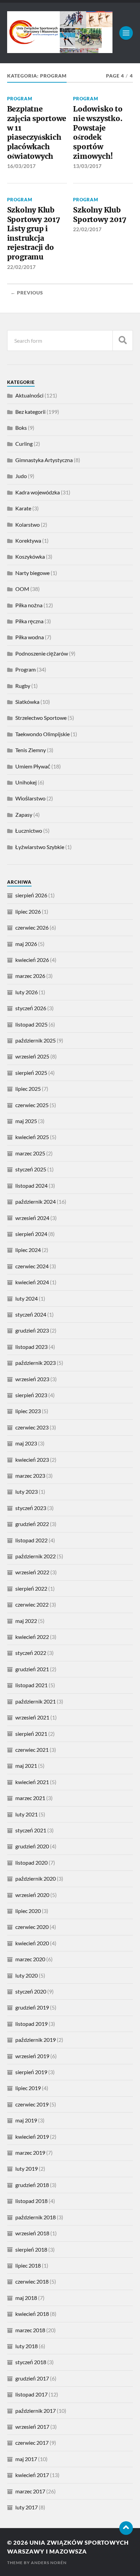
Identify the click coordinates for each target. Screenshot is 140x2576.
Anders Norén (49, 2563)
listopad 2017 (31, 2394)
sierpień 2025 (31, 1073)
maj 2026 (26, 944)
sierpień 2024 (31, 1234)
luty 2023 (27, 1492)
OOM (22, 589)
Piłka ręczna (29, 621)
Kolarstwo (28, 524)
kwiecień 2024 (32, 1282)
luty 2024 (27, 1298)
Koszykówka (30, 556)
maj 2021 (26, 1766)
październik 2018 (36, 2217)
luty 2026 (27, 992)
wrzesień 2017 (32, 2427)
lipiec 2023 (28, 1411)
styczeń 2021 (31, 1830)
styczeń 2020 (31, 1991)
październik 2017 (36, 2411)
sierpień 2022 (31, 1588)
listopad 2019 (31, 2024)
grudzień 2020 (32, 1846)
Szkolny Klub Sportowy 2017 (100, 215)
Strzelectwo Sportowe (41, 718)
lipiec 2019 (28, 2088)
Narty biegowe (32, 573)
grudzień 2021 (32, 1669)
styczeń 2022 (31, 1653)
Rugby (23, 686)
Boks (21, 428)
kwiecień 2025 (32, 1137)
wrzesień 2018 (32, 2233)
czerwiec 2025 (32, 1105)
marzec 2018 (30, 2330)
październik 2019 (36, 2040)
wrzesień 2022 (32, 1572)
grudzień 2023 (32, 1330)
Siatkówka (27, 702)
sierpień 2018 (31, 2249)
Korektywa (28, 540)
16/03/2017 (21, 166)
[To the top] (126, 2528)
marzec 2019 (30, 2153)
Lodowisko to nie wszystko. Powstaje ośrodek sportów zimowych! (98, 132)
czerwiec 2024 (32, 1266)
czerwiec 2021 (32, 1750)
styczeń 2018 (31, 2362)
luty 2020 (27, 1975)
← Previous (27, 293)
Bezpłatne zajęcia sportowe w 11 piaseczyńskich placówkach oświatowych (37, 132)
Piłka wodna (30, 637)
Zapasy (24, 815)
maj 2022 (26, 1621)
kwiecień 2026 (32, 960)
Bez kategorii (30, 412)
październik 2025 (36, 1040)
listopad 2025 (31, 1024)
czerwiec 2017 (32, 2443)
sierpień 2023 (31, 1395)
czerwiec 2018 (32, 2281)
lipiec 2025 (28, 1089)
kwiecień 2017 (32, 2475)
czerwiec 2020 (32, 1927)
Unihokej (26, 782)
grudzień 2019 (32, 2007)
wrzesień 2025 (32, 1056)
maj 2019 (26, 2120)
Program (20, 99)
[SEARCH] (123, 341)
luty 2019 (27, 2168)
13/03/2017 (87, 166)
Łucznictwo (29, 831)
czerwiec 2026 (32, 927)
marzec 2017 (30, 2491)
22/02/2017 (21, 267)
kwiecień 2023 (32, 1460)
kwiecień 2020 (32, 1943)
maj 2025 (26, 1121)
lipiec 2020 (28, 1911)
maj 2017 (26, 2459)
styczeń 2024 (31, 1314)
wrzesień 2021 (32, 1717)
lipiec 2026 (28, 911)
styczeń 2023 (31, 1508)
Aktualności (29, 395)
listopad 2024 (31, 1185)
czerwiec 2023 (32, 1427)
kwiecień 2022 (32, 1637)
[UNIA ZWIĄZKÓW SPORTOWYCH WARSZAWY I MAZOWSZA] (60, 50)
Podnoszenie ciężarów (42, 653)
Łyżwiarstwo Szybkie (40, 847)
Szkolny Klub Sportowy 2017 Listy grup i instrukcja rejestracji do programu (34, 233)
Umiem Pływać (33, 766)
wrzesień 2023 (32, 1379)
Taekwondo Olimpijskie (42, 734)
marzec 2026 (30, 976)
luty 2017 (27, 2507)
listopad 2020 (31, 1862)
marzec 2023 (30, 1476)
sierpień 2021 (31, 1734)
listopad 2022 (31, 1540)
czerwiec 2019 (32, 2104)
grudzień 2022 (32, 1524)
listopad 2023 (31, 1347)
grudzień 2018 (32, 2185)
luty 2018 (27, 2346)
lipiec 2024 (28, 1250)
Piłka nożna (29, 605)
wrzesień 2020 (32, 1895)
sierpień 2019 (31, 2072)
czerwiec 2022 (32, 1604)
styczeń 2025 (31, 1169)
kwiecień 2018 (32, 2314)
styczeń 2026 (31, 1008)
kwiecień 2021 (32, 1782)
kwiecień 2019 (32, 2137)
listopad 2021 (31, 1685)
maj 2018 (26, 2298)
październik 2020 (36, 1878)
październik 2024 (36, 1201)
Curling (24, 444)
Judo (21, 476)
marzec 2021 (30, 1798)
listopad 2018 (31, 2201)
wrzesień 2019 (32, 2056)
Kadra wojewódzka (38, 492)
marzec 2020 (30, 1959)
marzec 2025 (30, 1153)
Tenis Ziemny (31, 750)
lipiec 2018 (28, 2265)
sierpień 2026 (31, 895)
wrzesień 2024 (32, 1218)
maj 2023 (26, 1443)
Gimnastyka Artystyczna (44, 460)
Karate (23, 508)
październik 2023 (36, 1363)
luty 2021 (27, 1814)
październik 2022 (36, 1556)
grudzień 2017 (32, 2378)
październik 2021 (36, 1701)
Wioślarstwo (30, 798)
